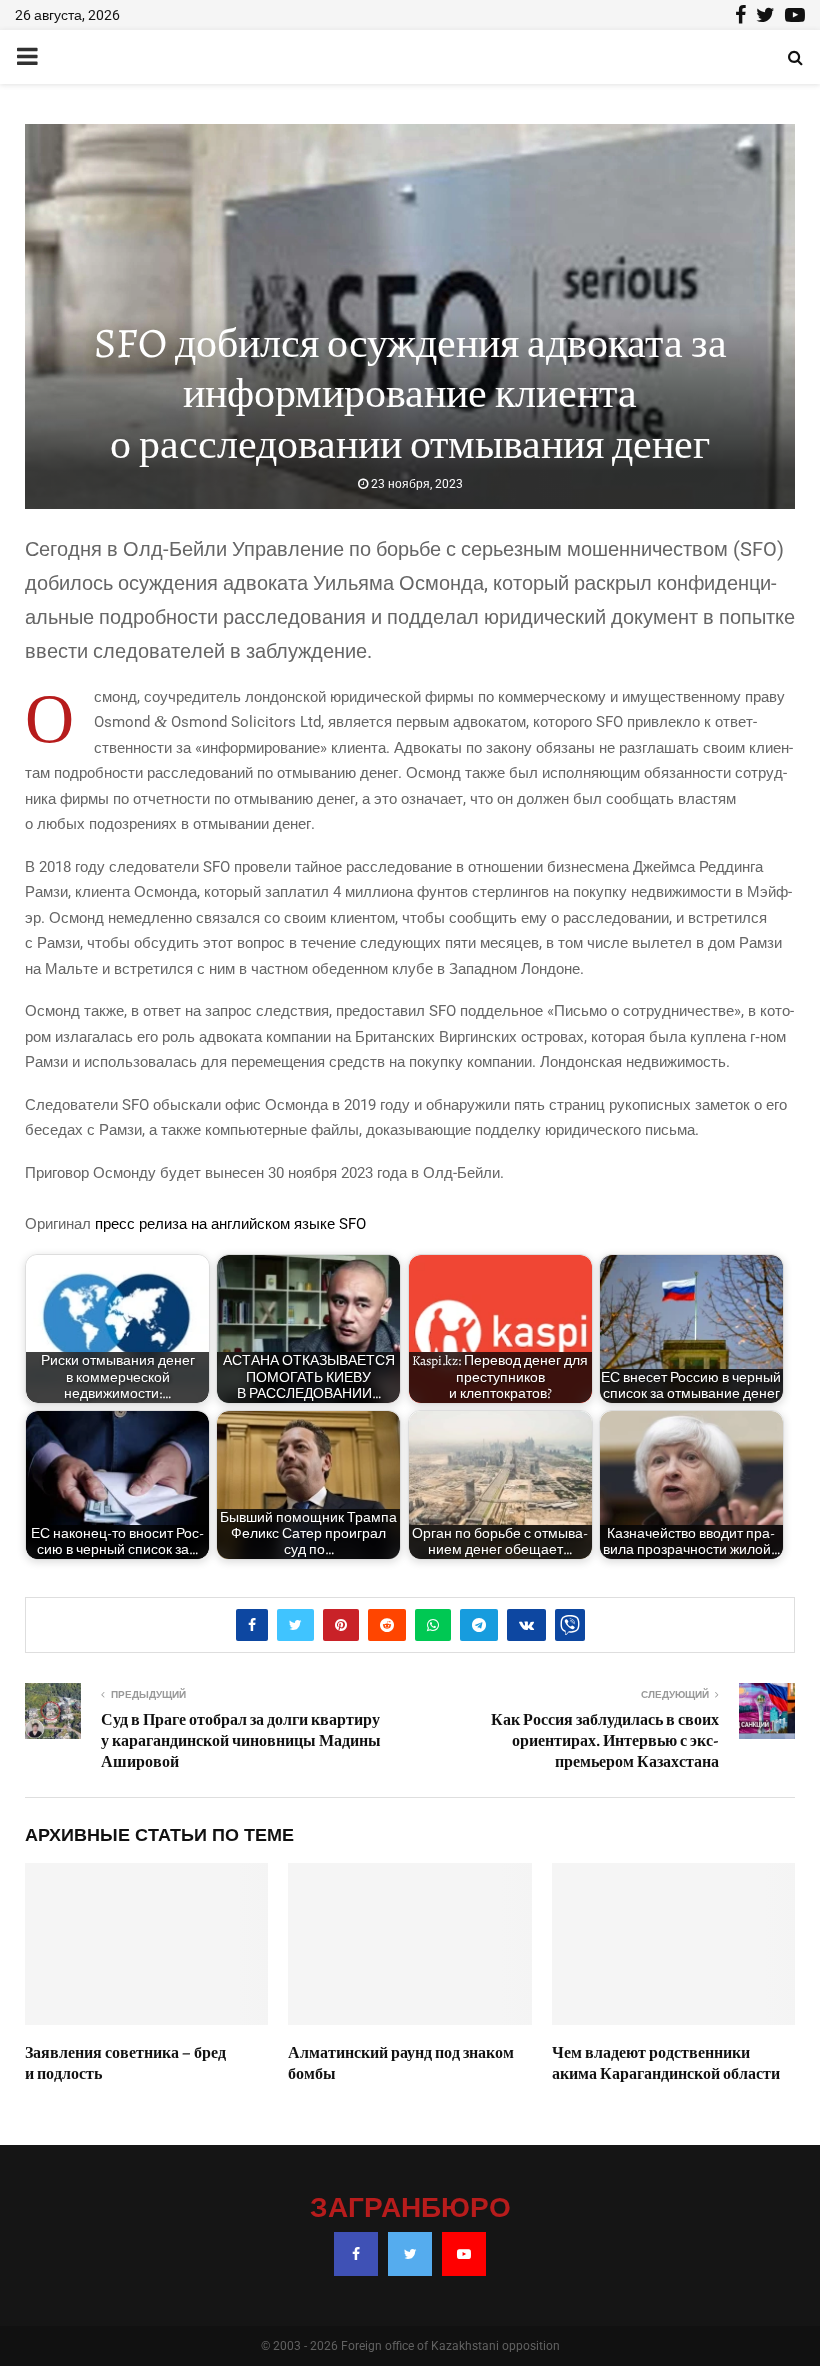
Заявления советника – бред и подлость (125, 2063)
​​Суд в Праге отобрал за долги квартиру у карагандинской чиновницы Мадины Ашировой (241, 1741)
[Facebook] (356, 2254)
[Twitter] (410, 2254)
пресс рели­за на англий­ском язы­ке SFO (232, 1224)
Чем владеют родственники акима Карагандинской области (666, 2063)
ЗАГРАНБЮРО (410, 2209)
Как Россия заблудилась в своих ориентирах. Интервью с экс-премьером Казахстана (605, 1741)
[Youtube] (464, 2254)
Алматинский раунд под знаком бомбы (401, 2063)
